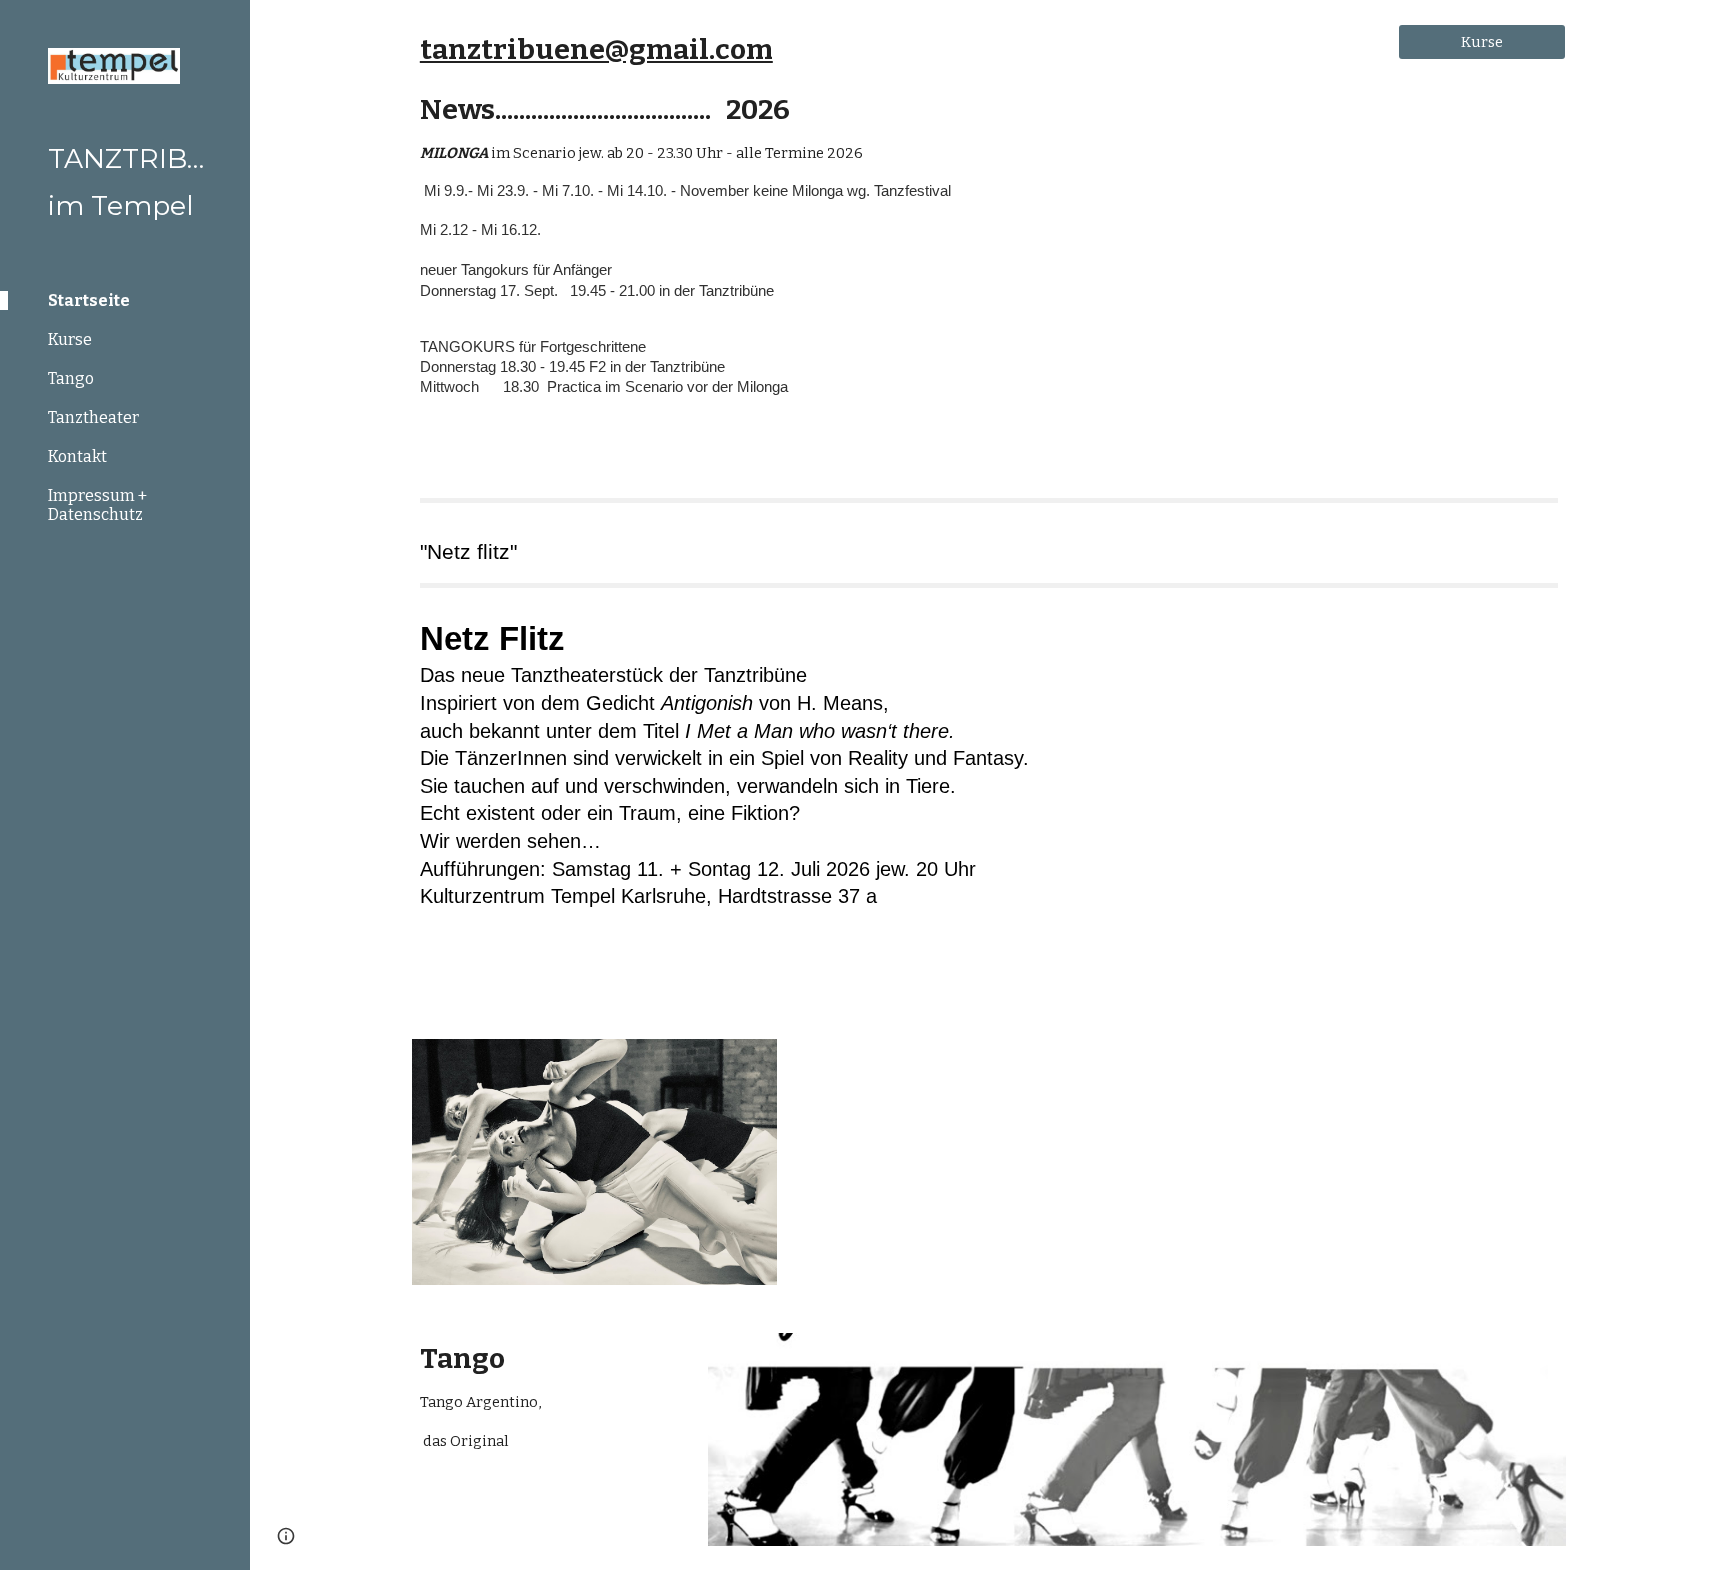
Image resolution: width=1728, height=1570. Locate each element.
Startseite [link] (89, 300)
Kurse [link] (70, 339)
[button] (1704, 28)
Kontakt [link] (77, 456)
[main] (890, 233)
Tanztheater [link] (93, 417)
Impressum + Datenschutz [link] (97, 505)
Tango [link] (71, 378)
